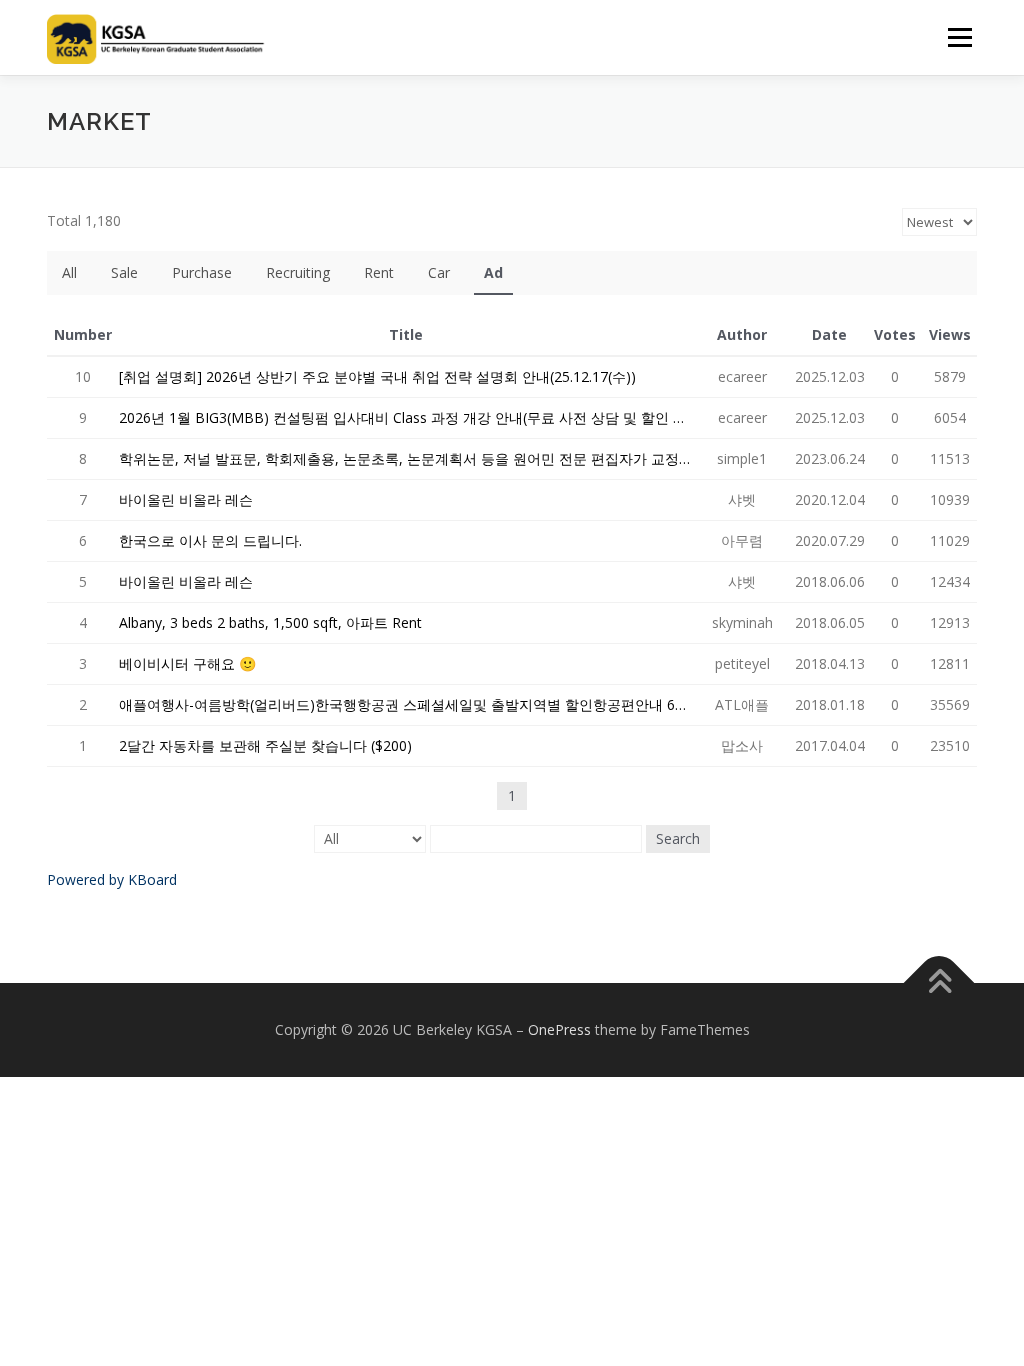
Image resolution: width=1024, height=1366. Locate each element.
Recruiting (298, 272)
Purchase (202, 272)
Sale (124, 272)
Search (678, 838)
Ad (493, 272)
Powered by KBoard (112, 879)
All (69, 272)
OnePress (559, 1029)
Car (439, 272)
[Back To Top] (939, 983)
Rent (379, 272)
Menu (959, 37)
